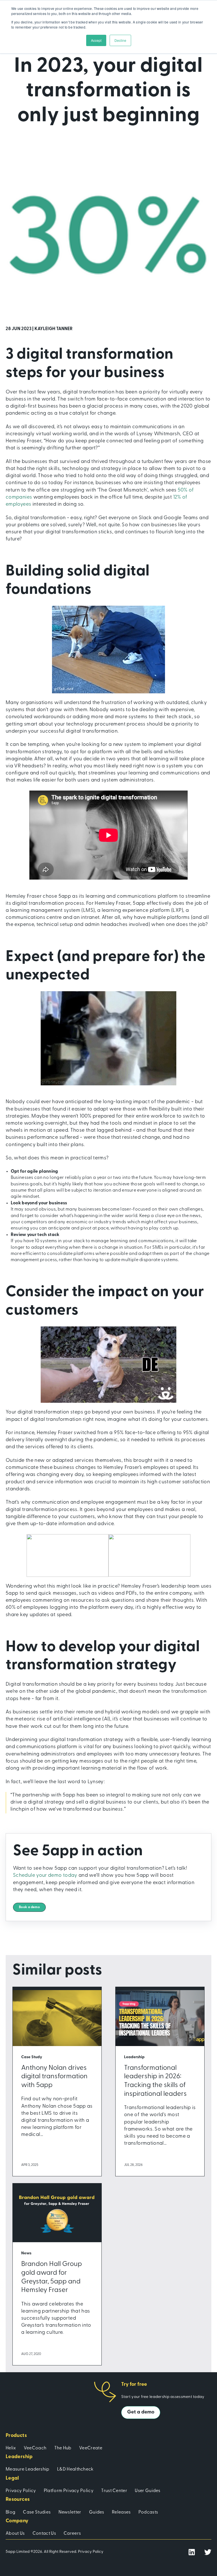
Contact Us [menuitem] (44, 2534)
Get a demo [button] (141, 2412)
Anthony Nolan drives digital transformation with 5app (54, 2077)
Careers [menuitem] (72, 2534)
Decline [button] (120, 40)
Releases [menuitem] (121, 2512)
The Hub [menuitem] (63, 2448)
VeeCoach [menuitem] (35, 2448)
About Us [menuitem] (15, 2534)
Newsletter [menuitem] (70, 2512)
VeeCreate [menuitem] (91, 2448)
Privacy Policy (91, 2552)
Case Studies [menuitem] (37, 2512)
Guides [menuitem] (97, 2512)
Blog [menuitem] (10, 2512)
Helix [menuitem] (11, 2448)
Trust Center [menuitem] (114, 2491)
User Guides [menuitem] (148, 2491)
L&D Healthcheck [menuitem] (75, 2469)
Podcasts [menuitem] (148, 2512)
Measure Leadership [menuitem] (28, 2469)
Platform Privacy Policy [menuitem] (69, 2491)
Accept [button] (96, 40)
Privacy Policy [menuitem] (21, 2491)
